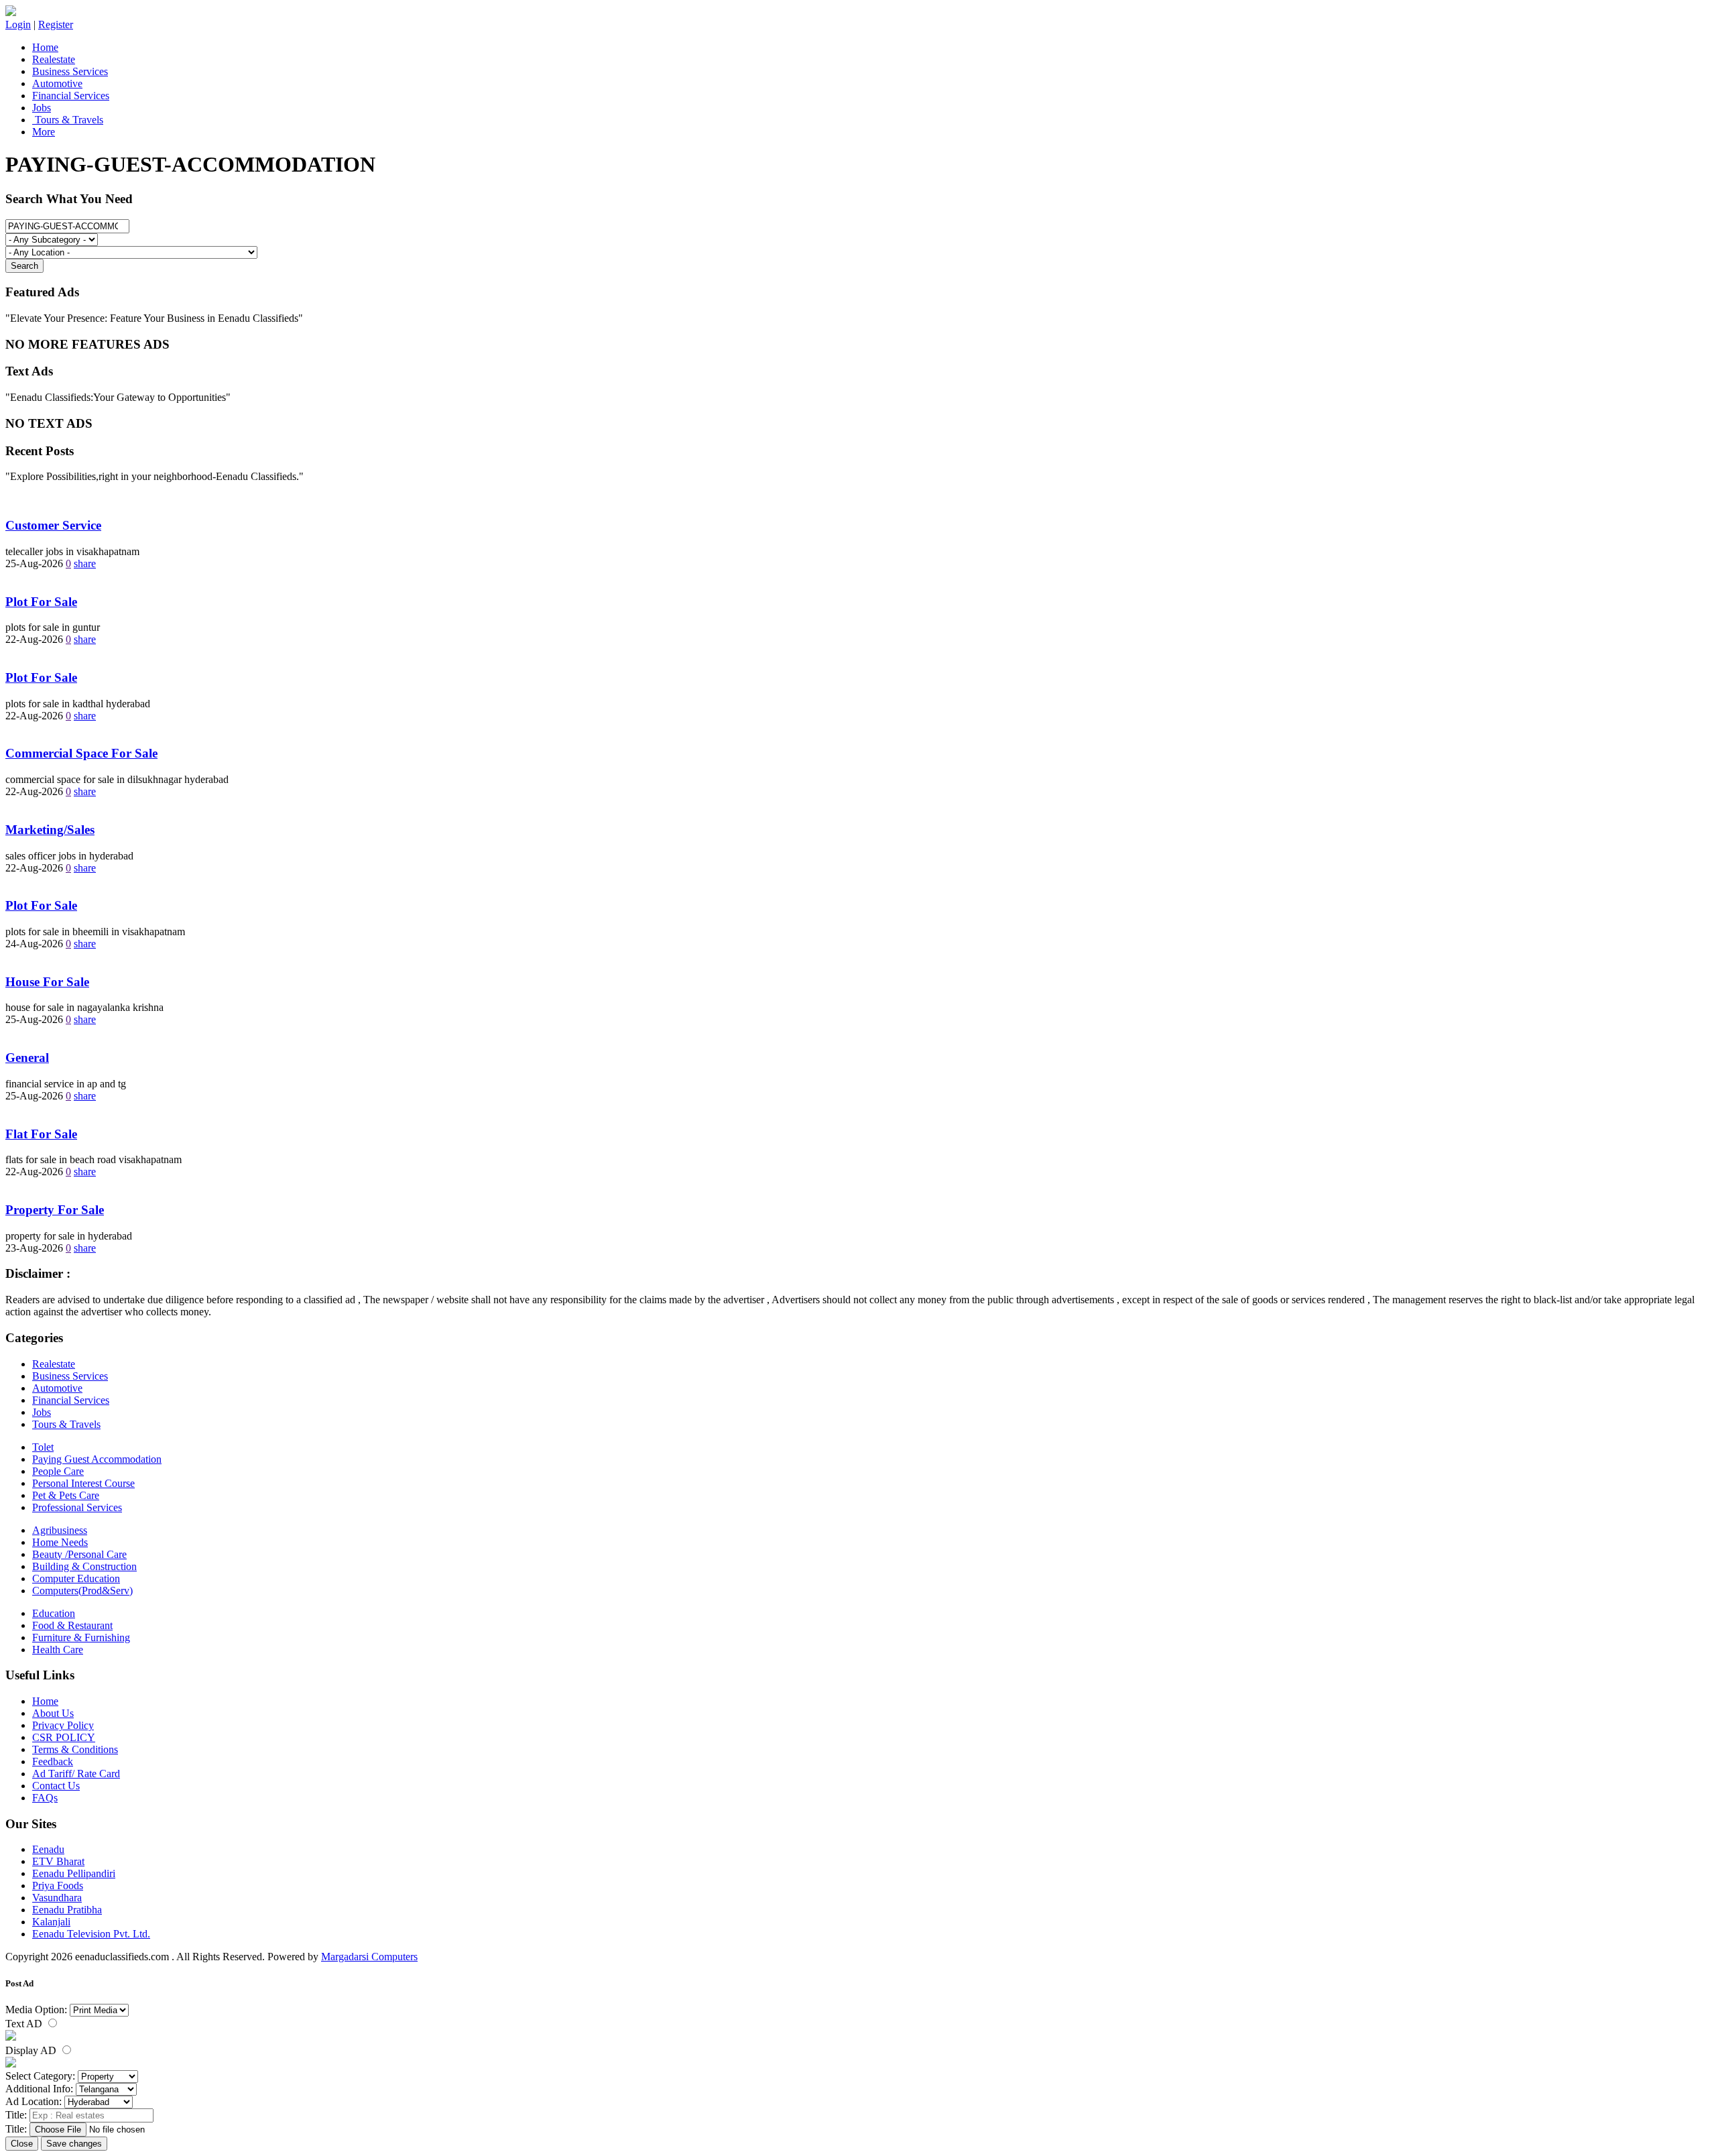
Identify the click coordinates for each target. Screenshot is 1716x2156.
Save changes (74, 2144)
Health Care (58, 1650)
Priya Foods (58, 1885)
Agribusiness (60, 1530)
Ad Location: (34, 2101)
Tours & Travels (68, 120)
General (27, 1058)
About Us (53, 1713)
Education (54, 1613)
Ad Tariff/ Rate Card (76, 1774)
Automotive (57, 83)
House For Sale (47, 982)
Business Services (70, 71)
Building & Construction (84, 1566)
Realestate (54, 59)
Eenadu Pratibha (67, 1910)
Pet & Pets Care (66, 1495)
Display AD (32, 2050)
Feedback (53, 1761)
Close (22, 2144)
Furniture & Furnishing (81, 1637)
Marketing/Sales (50, 830)
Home (45, 47)
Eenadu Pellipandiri (74, 1873)
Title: (16, 2115)
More (44, 132)
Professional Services (77, 1507)
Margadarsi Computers (369, 1957)
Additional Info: (39, 2089)
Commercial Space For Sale (81, 753)
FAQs (45, 1798)
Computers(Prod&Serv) (82, 1591)
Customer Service (53, 525)
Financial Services (71, 96)
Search (24, 266)
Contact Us (56, 1786)
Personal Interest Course (83, 1483)
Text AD (25, 2024)
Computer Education (76, 1578)
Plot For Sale (41, 602)
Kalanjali (51, 1922)
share (85, 563)
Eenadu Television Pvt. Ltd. (91, 1934)
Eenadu (48, 1849)
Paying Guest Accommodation (97, 1459)
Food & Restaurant (72, 1625)
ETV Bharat (58, 1861)
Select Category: (40, 2076)
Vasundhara (57, 1898)
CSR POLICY (64, 1737)
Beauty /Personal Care (79, 1554)
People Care (58, 1471)
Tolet (43, 1447)
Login (18, 24)
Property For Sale (55, 1210)
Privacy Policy (63, 1725)
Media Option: (36, 2010)
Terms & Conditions (75, 1749)
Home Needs (60, 1542)
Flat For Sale (41, 1134)
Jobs (42, 108)
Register (56, 24)
